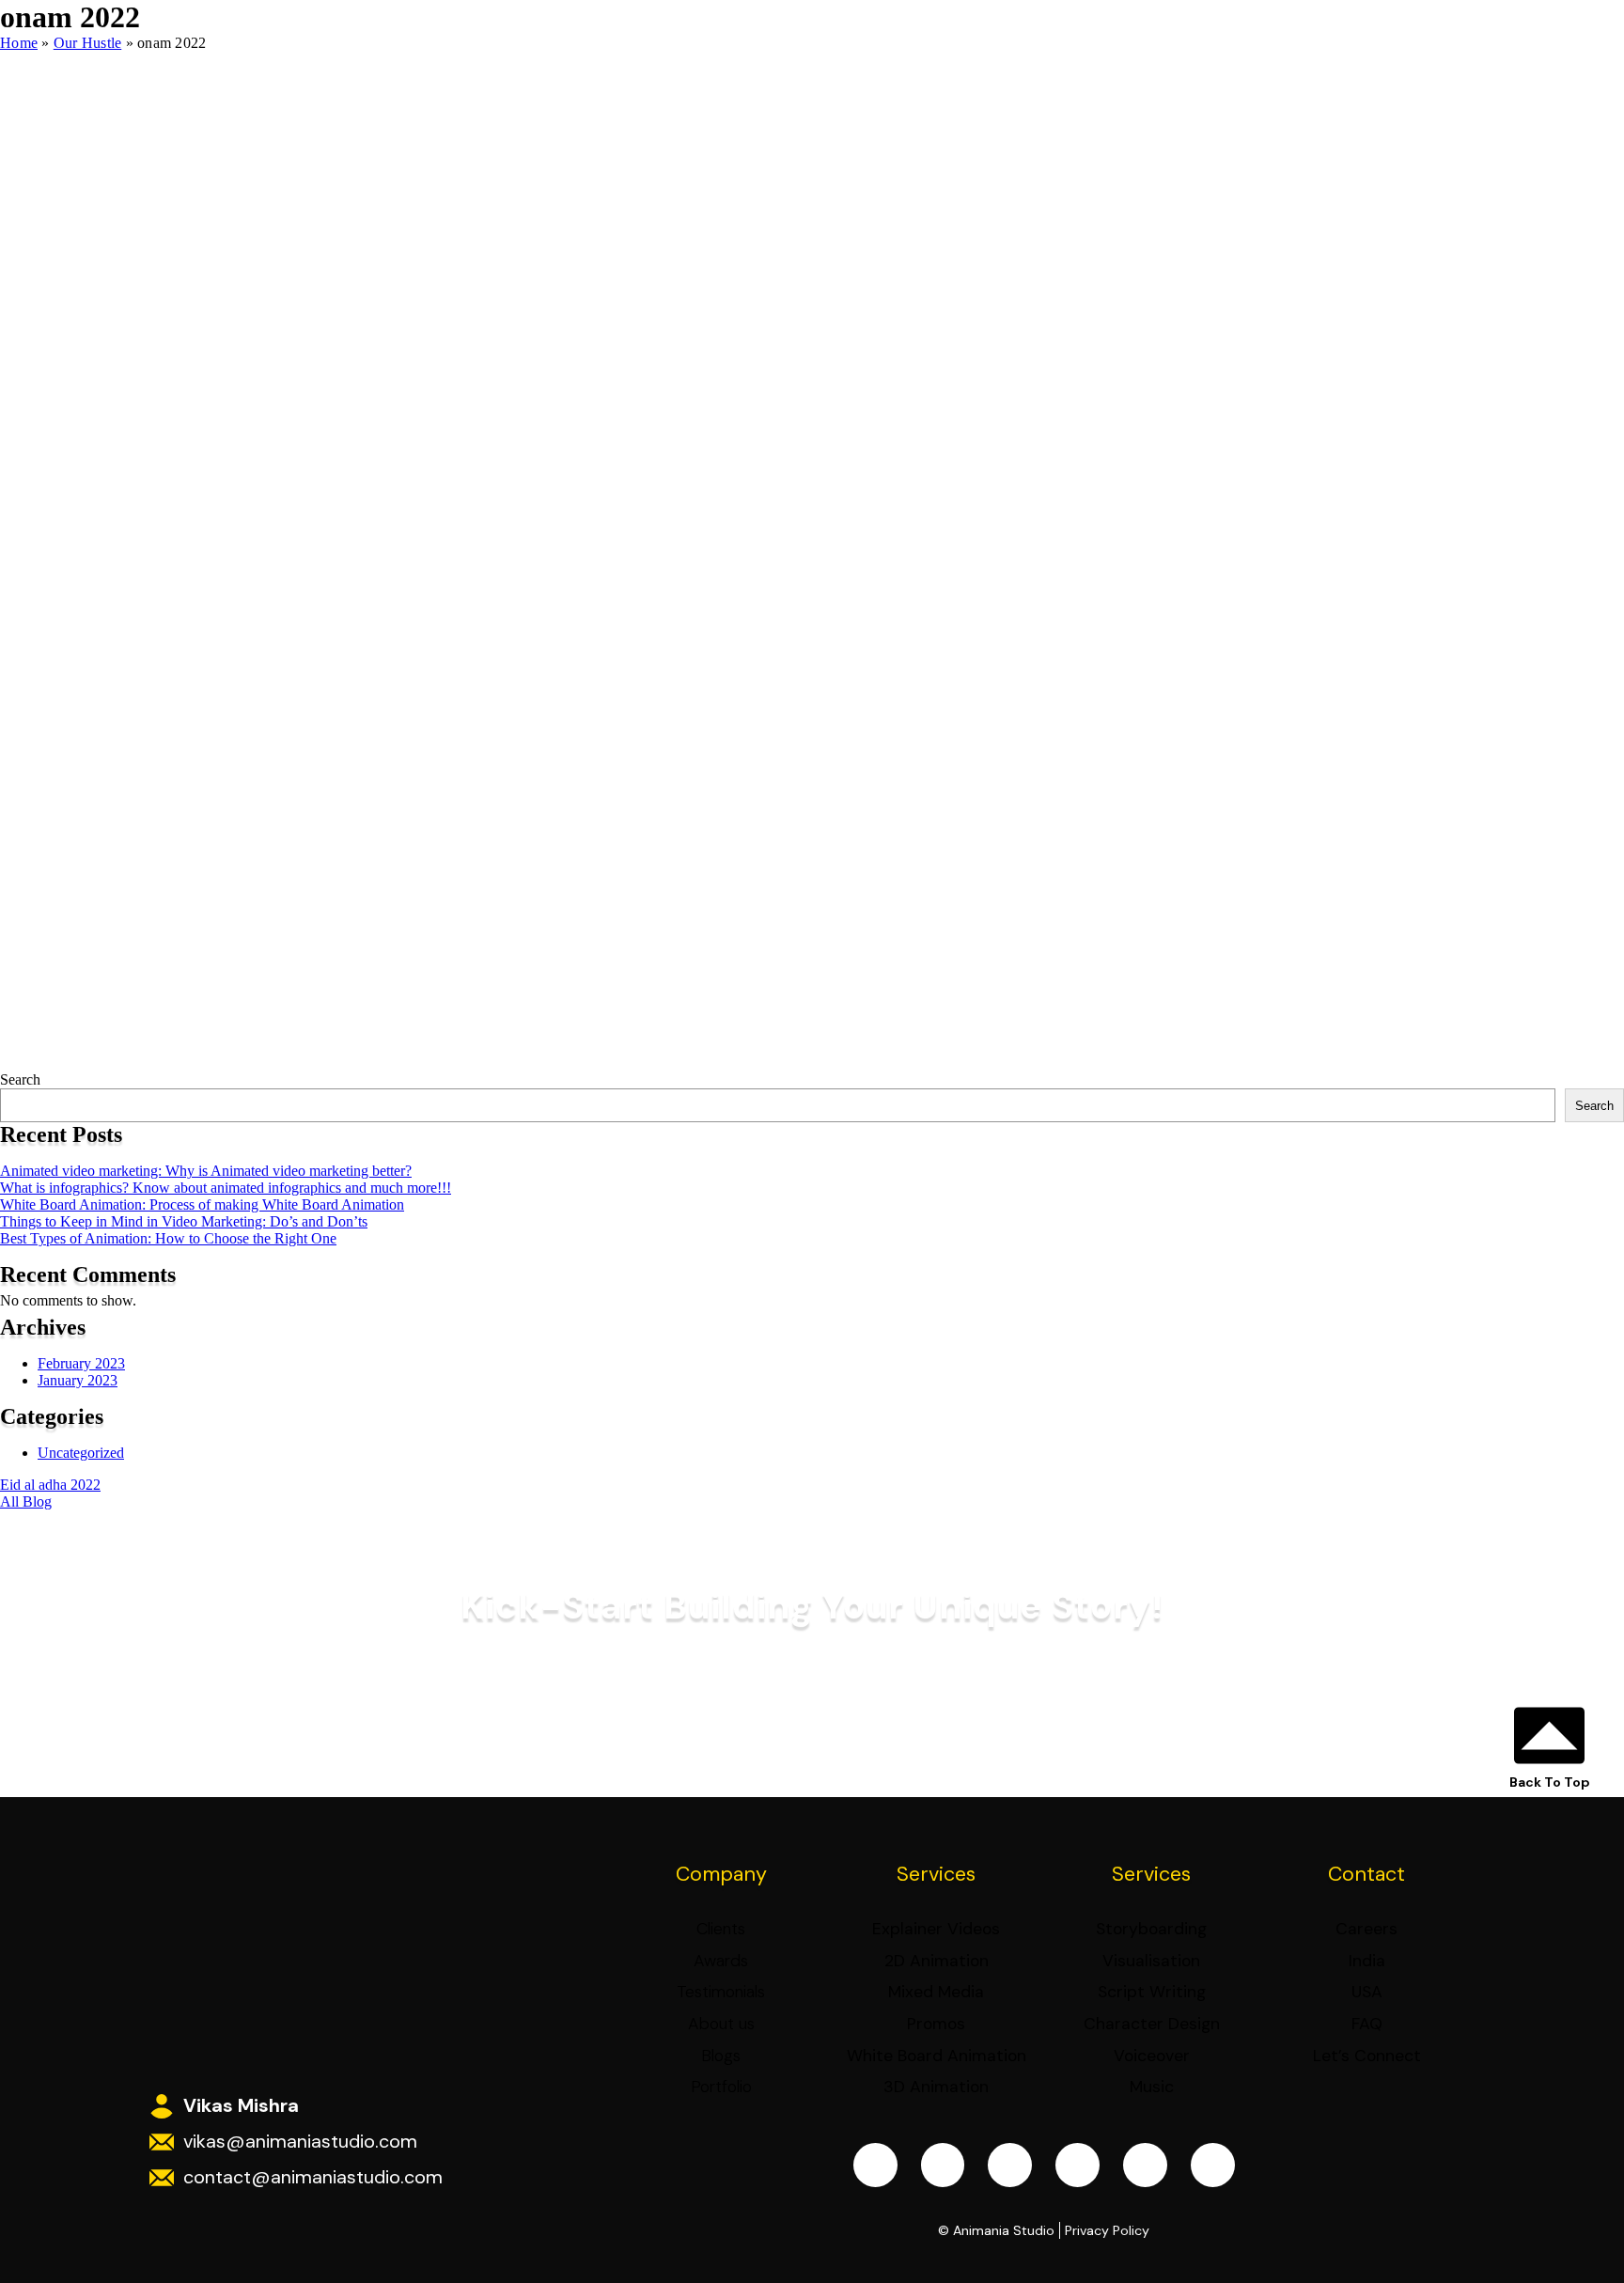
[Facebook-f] (875, 2165)
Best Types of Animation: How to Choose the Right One (168, 1238)
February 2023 (81, 1363)
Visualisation (1151, 1961)
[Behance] (1213, 2165)
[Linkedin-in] (1010, 2165)
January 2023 (78, 1380)
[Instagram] (943, 2165)
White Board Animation (937, 2056)
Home (19, 43)
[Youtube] (1077, 2165)
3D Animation (936, 2087)
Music (1152, 2087)
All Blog (26, 1501)
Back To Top (1550, 1782)
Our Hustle (88, 43)
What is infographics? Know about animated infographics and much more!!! (226, 1188)
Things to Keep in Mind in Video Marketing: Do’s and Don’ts (184, 1221)
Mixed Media (936, 1992)
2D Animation (937, 1961)
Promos (936, 2024)
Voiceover (1152, 2056)
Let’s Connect (1367, 2056)
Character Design (1152, 2024)
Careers (1366, 1929)
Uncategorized (81, 1453)
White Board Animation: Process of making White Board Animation (202, 1204)
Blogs (721, 2056)
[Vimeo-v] (1145, 2165)
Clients (721, 1929)
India (1367, 1961)
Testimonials (721, 1992)
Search (20, 1079)
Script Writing (1152, 1992)
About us (721, 2024)
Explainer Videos (936, 1929)
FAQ (1367, 2024)
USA (1367, 1992)
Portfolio (721, 2087)
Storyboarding (1151, 1929)
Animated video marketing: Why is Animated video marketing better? (206, 1171)
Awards (721, 1961)
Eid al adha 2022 (50, 1485)
